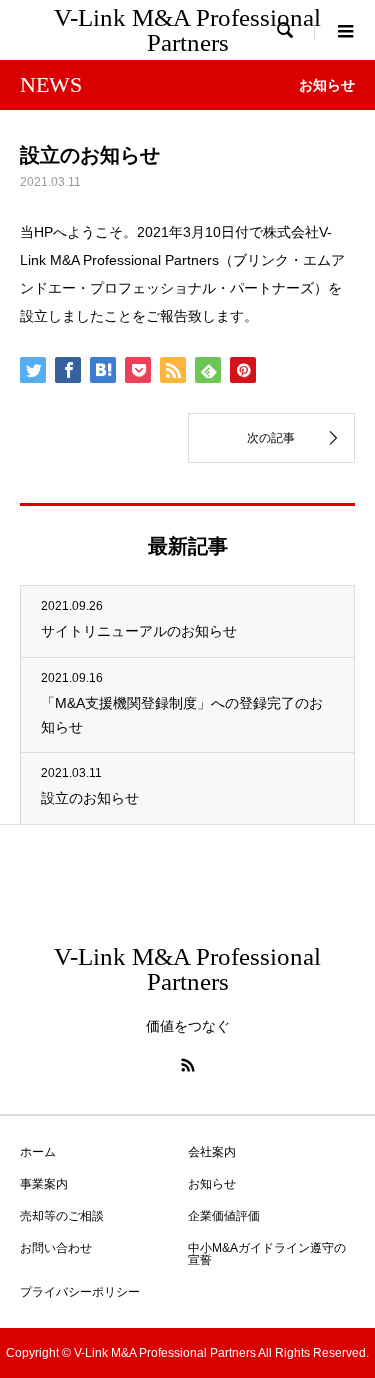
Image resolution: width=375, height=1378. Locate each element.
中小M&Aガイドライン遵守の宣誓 (267, 1254)
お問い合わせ (56, 1248)
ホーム (38, 1152)
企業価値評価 (224, 1216)
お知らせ (212, 1184)
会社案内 (212, 1152)
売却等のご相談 (62, 1216)
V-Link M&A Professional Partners (187, 30)
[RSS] (188, 1065)
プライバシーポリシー (80, 1292)
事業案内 (44, 1184)
